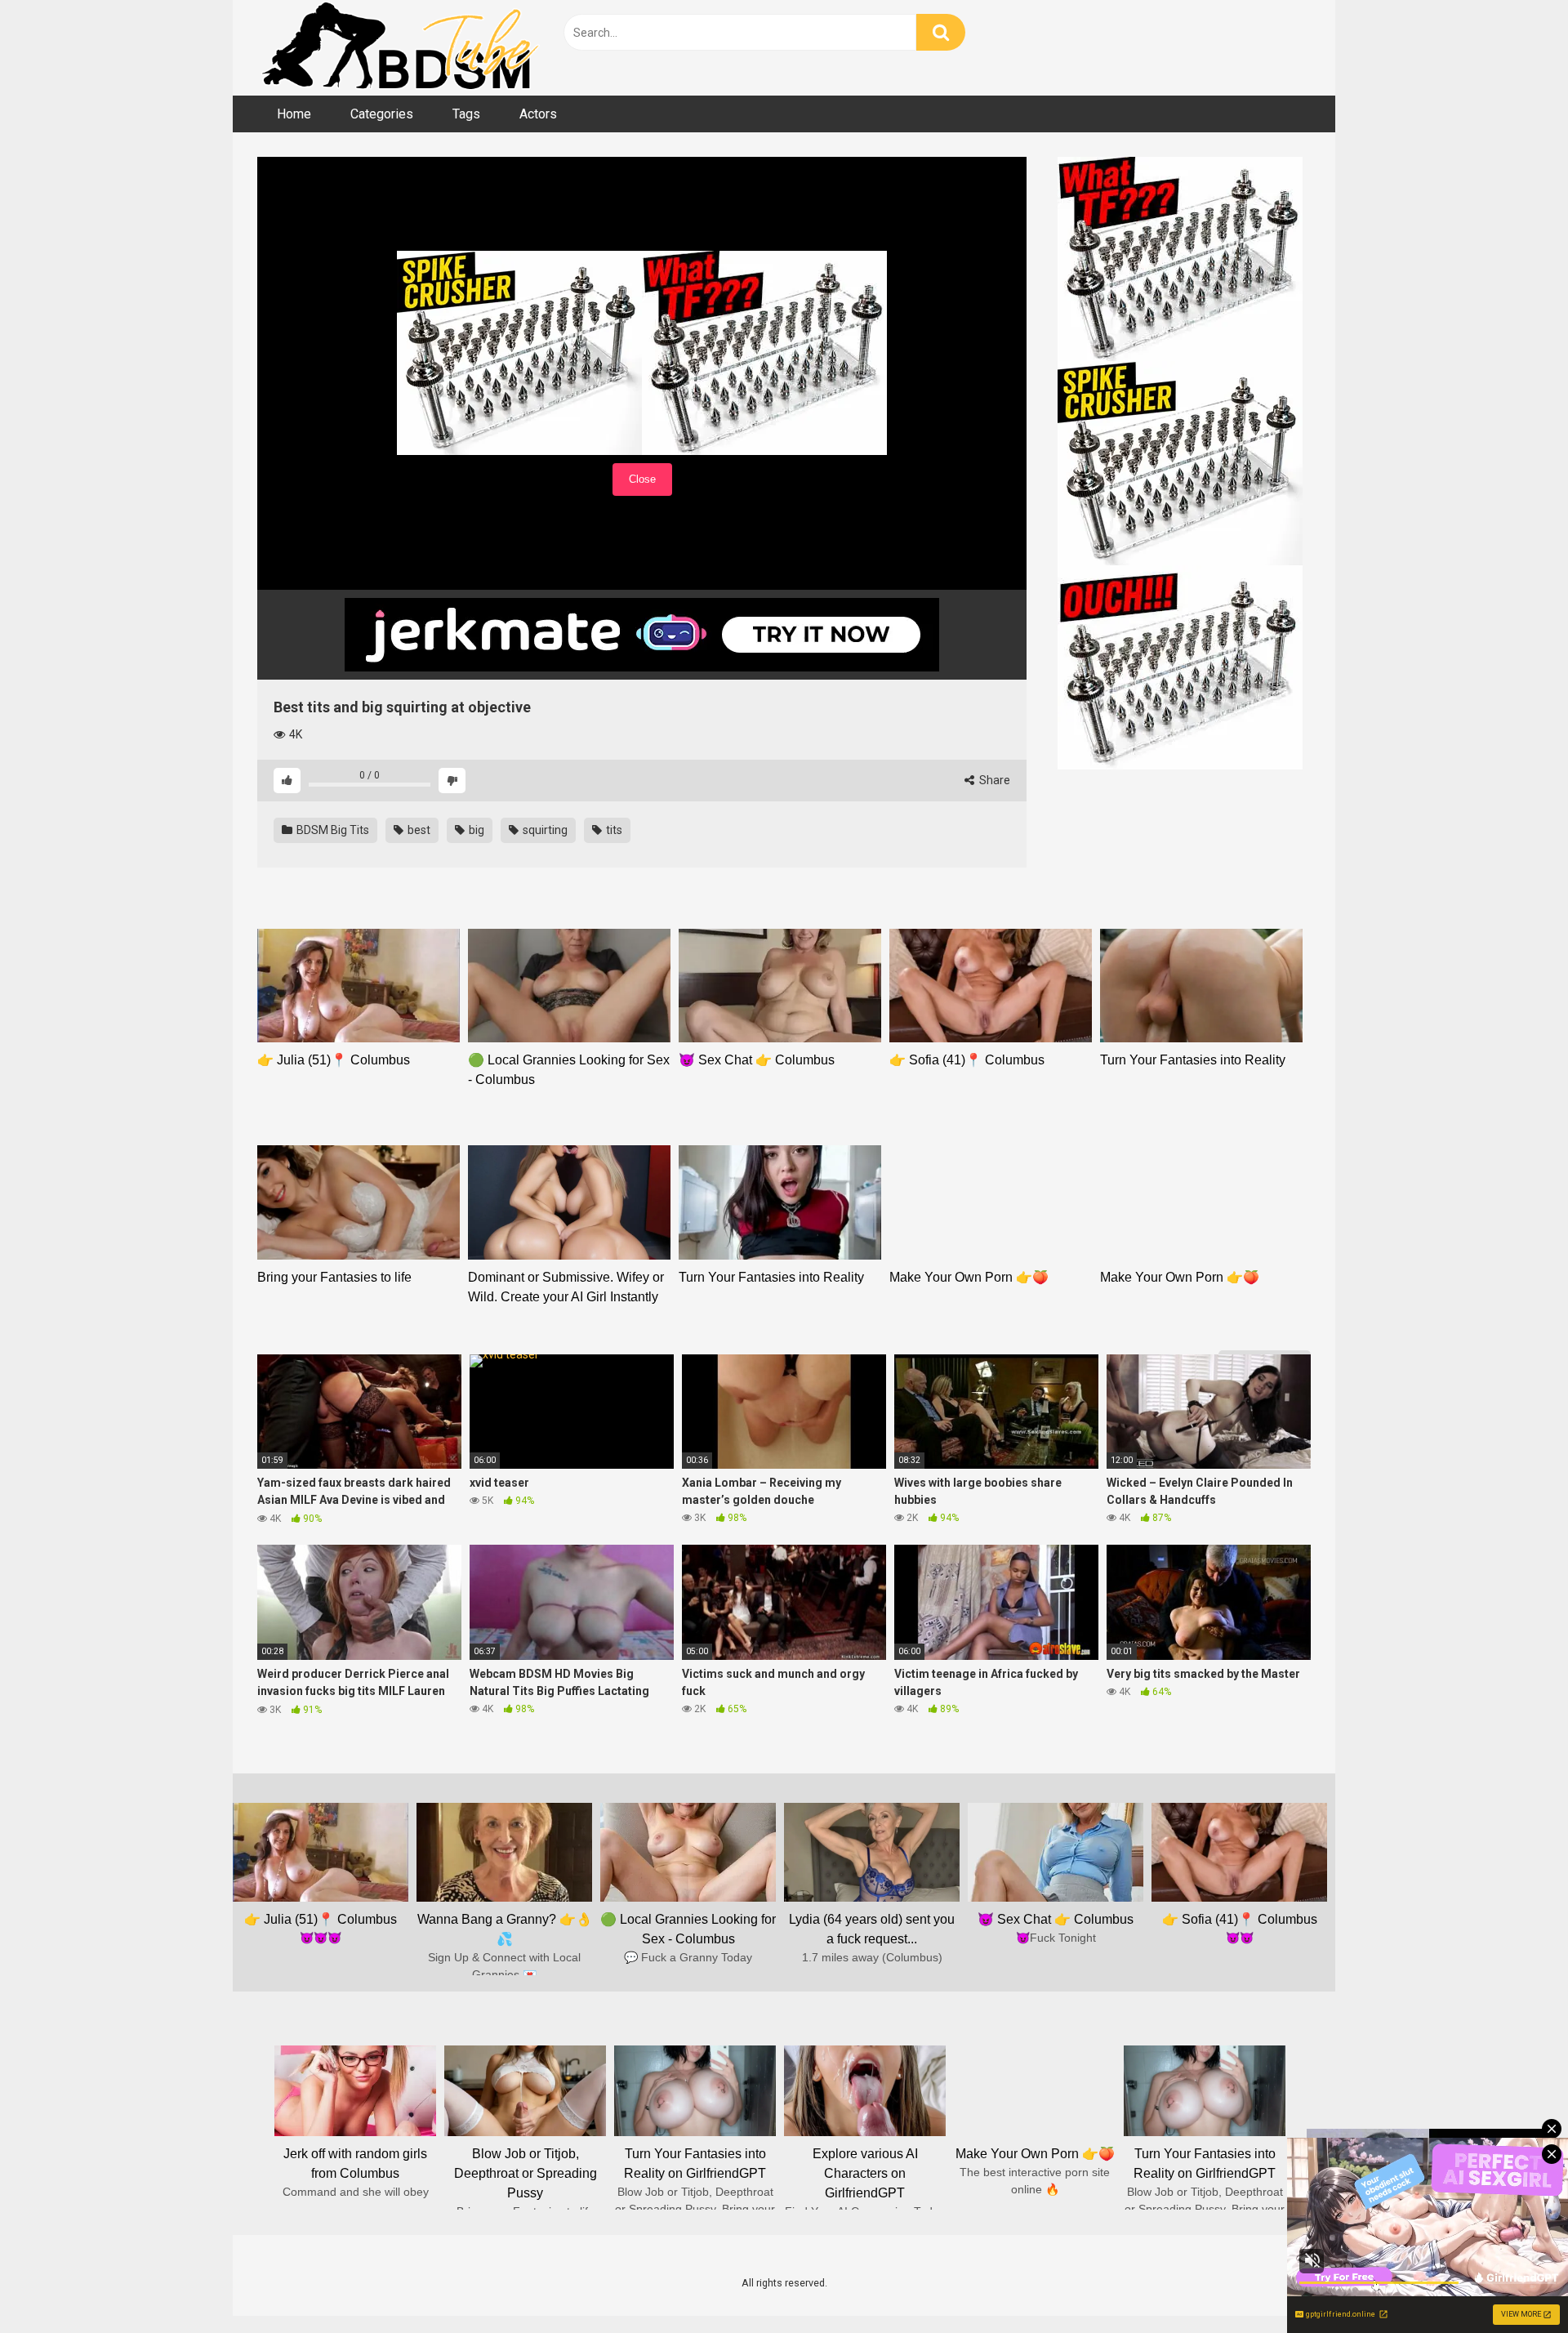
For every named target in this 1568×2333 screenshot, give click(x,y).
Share (993, 780)
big (475, 830)
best (418, 830)
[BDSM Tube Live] (400, 48)
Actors (538, 114)
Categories (382, 114)
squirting (544, 830)
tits (613, 830)
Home (294, 114)
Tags (466, 114)
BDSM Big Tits (332, 830)
